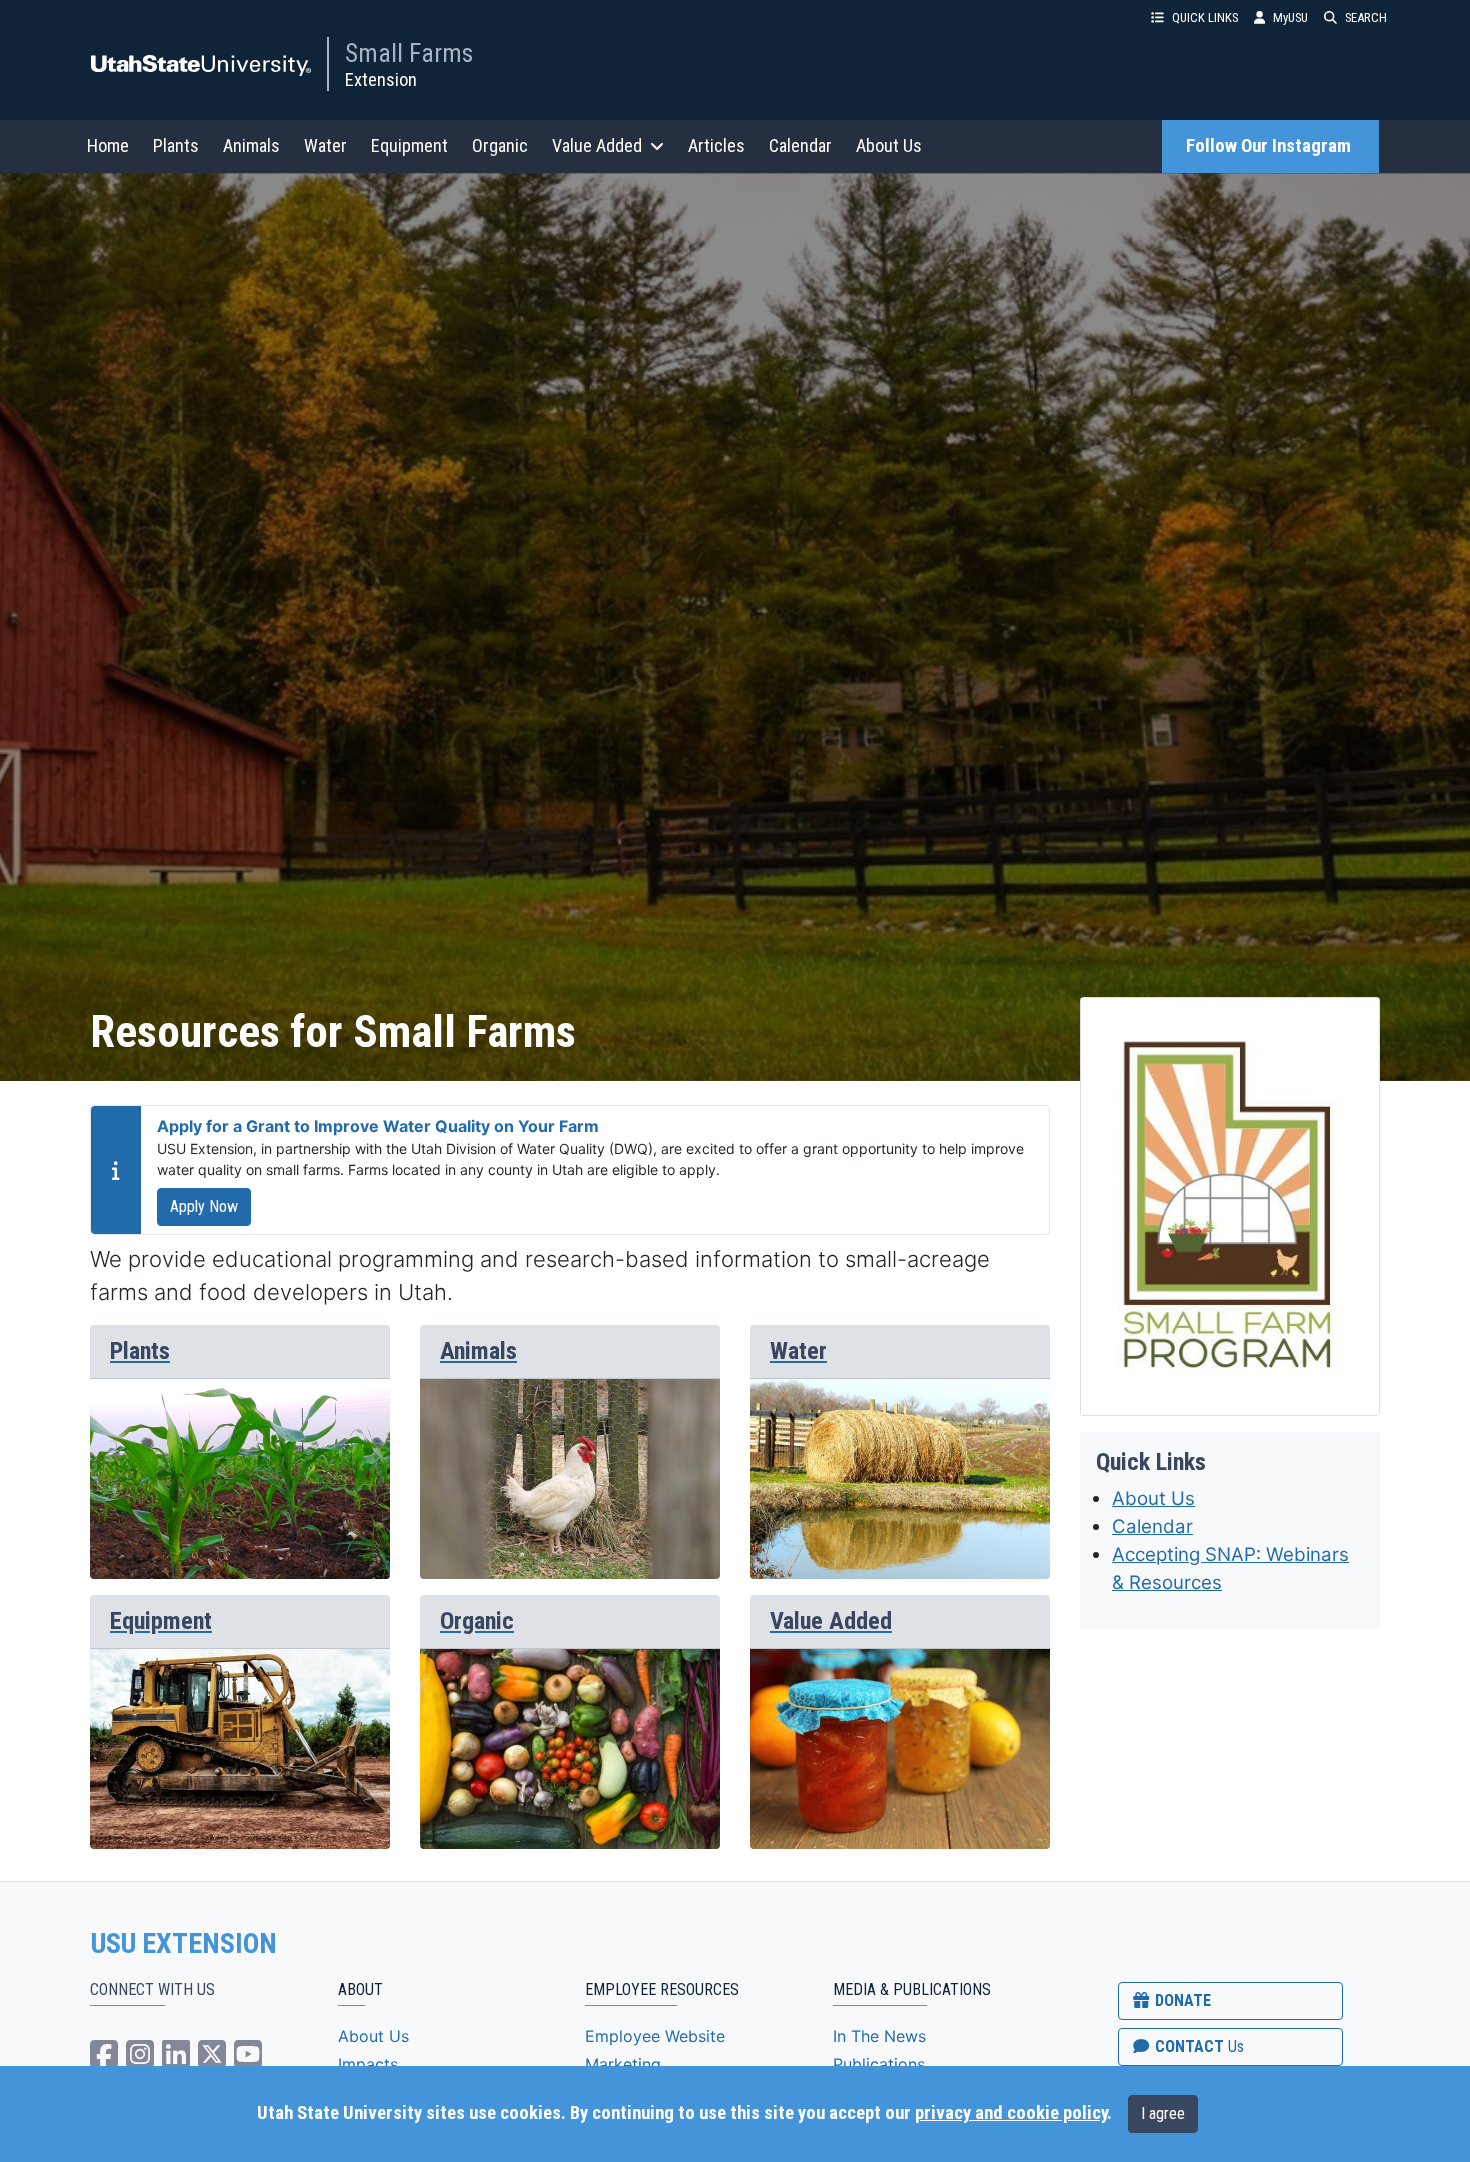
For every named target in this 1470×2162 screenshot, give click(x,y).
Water (325, 145)
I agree (1163, 2113)
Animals (251, 145)
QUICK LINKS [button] (1205, 17)
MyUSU (1290, 17)
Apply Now (204, 1206)
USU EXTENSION (184, 1944)
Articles (716, 145)
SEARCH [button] (1366, 17)
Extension (381, 79)
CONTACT (1197, 2046)
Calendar (800, 145)
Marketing (623, 2064)
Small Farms (409, 53)
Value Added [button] (597, 145)
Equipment (409, 145)
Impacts (368, 2064)
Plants (176, 145)
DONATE (1181, 2000)
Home (108, 145)
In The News (879, 2036)
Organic (500, 145)
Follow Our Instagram (1270, 146)
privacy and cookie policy (1011, 2113)
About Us (889, 145)
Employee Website (655, 2036)
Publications (879, 2064)
